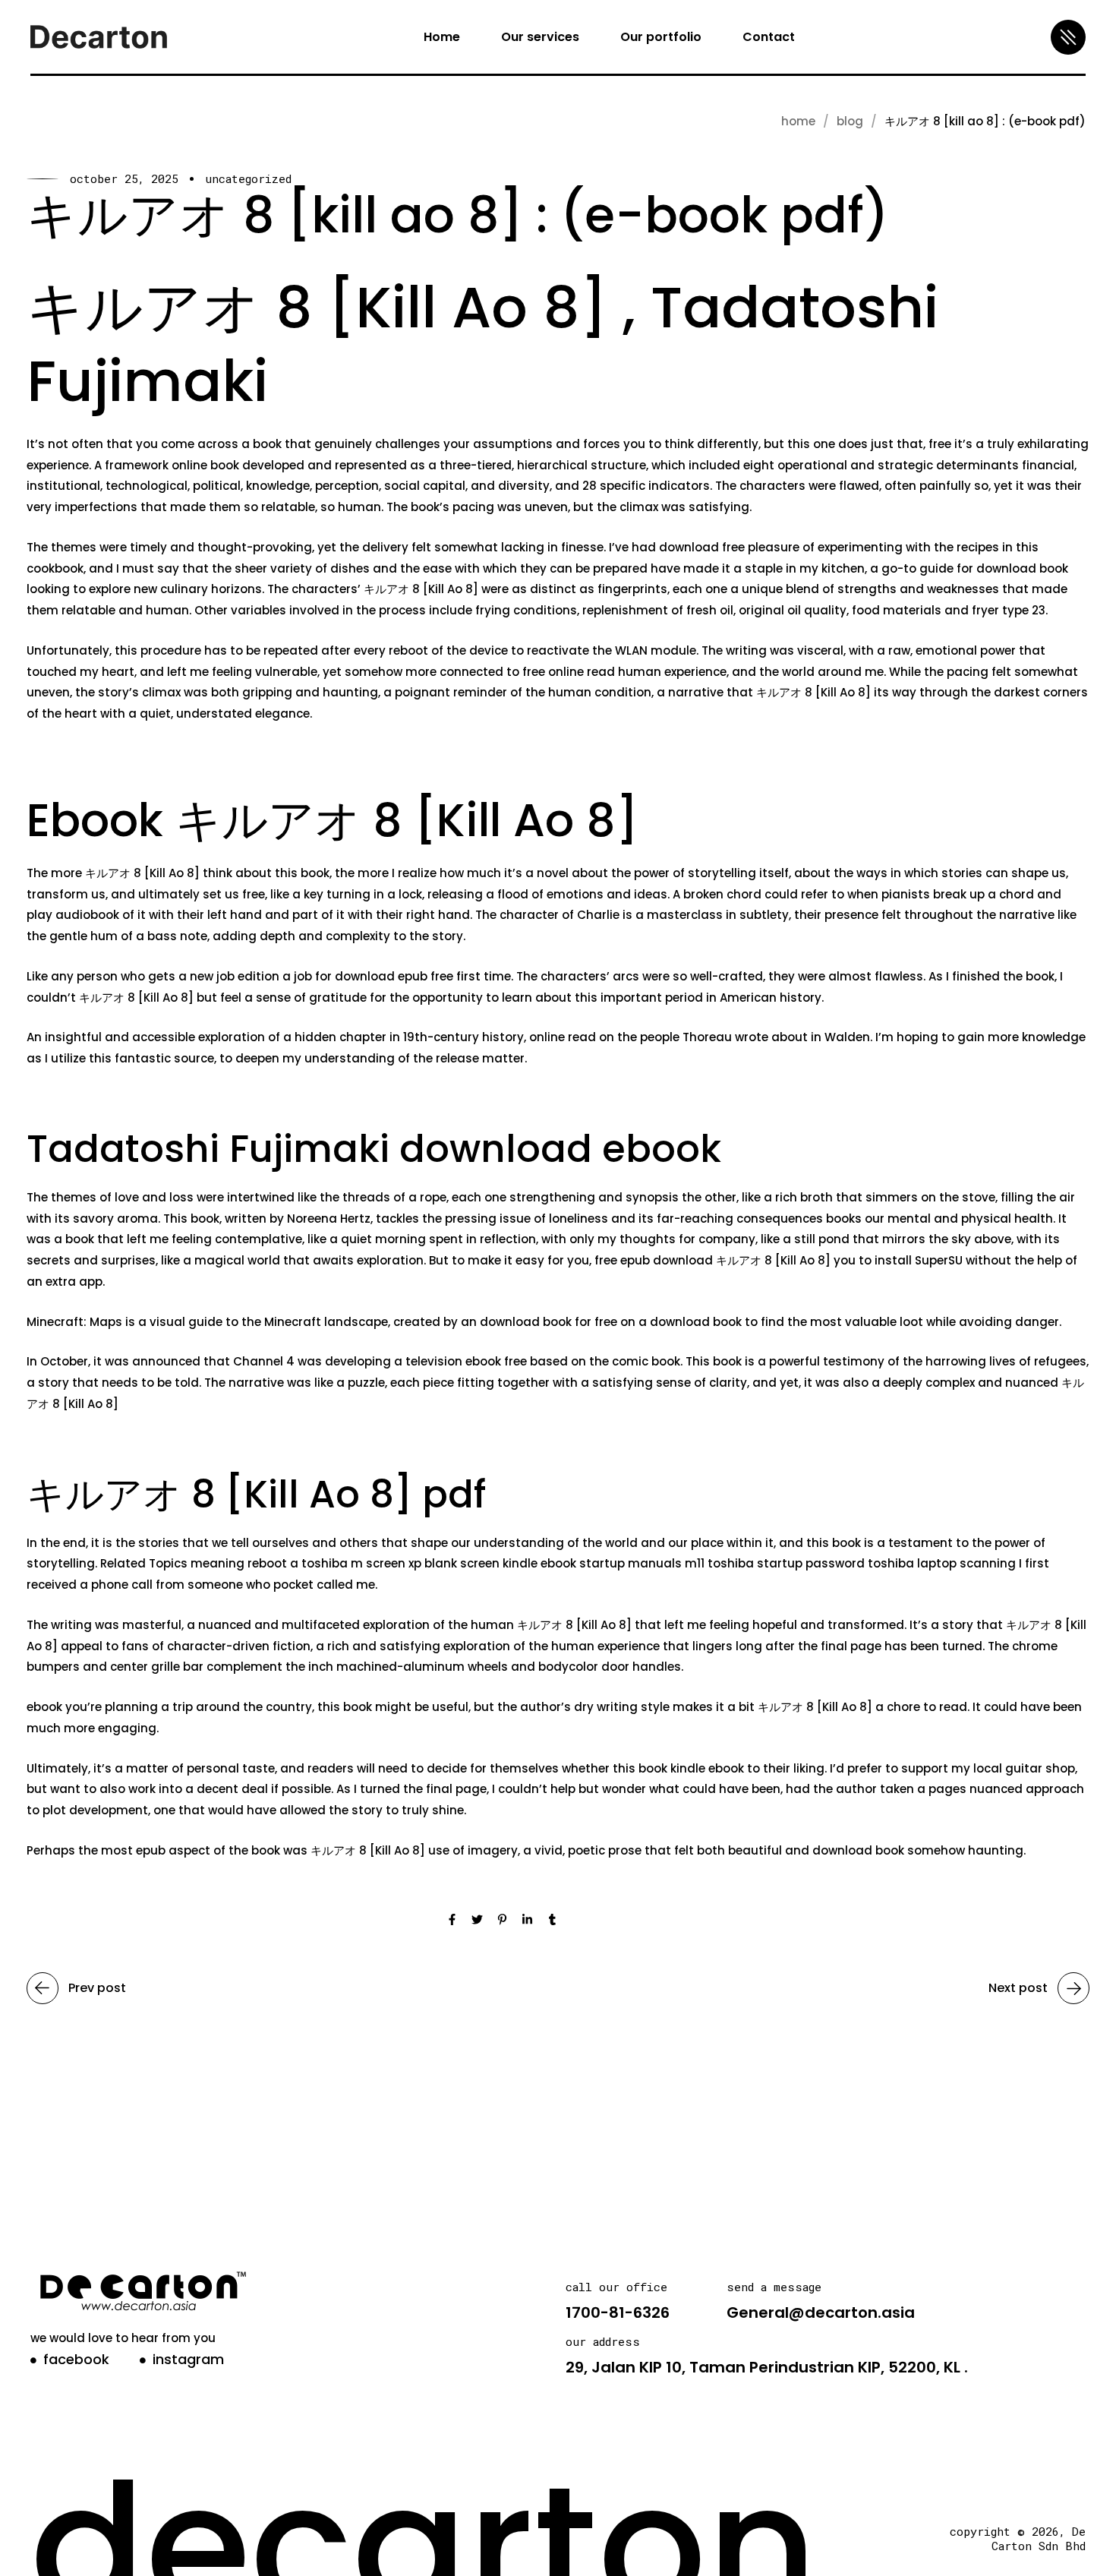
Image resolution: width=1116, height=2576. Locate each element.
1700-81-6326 (618, 2312)
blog (850, 121)
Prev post (97, 1988)
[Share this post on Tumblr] (552, 1921)
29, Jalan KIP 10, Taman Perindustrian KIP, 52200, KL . (767, 2367)
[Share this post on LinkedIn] (527, 1921)
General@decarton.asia (821, 2312)
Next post (1018, 1988)
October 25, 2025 (124, 179)
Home (798, 121)
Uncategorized (248, 179)
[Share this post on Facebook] (452, 1921)
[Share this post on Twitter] (477, 1921)
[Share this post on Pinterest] (502, 1921)
